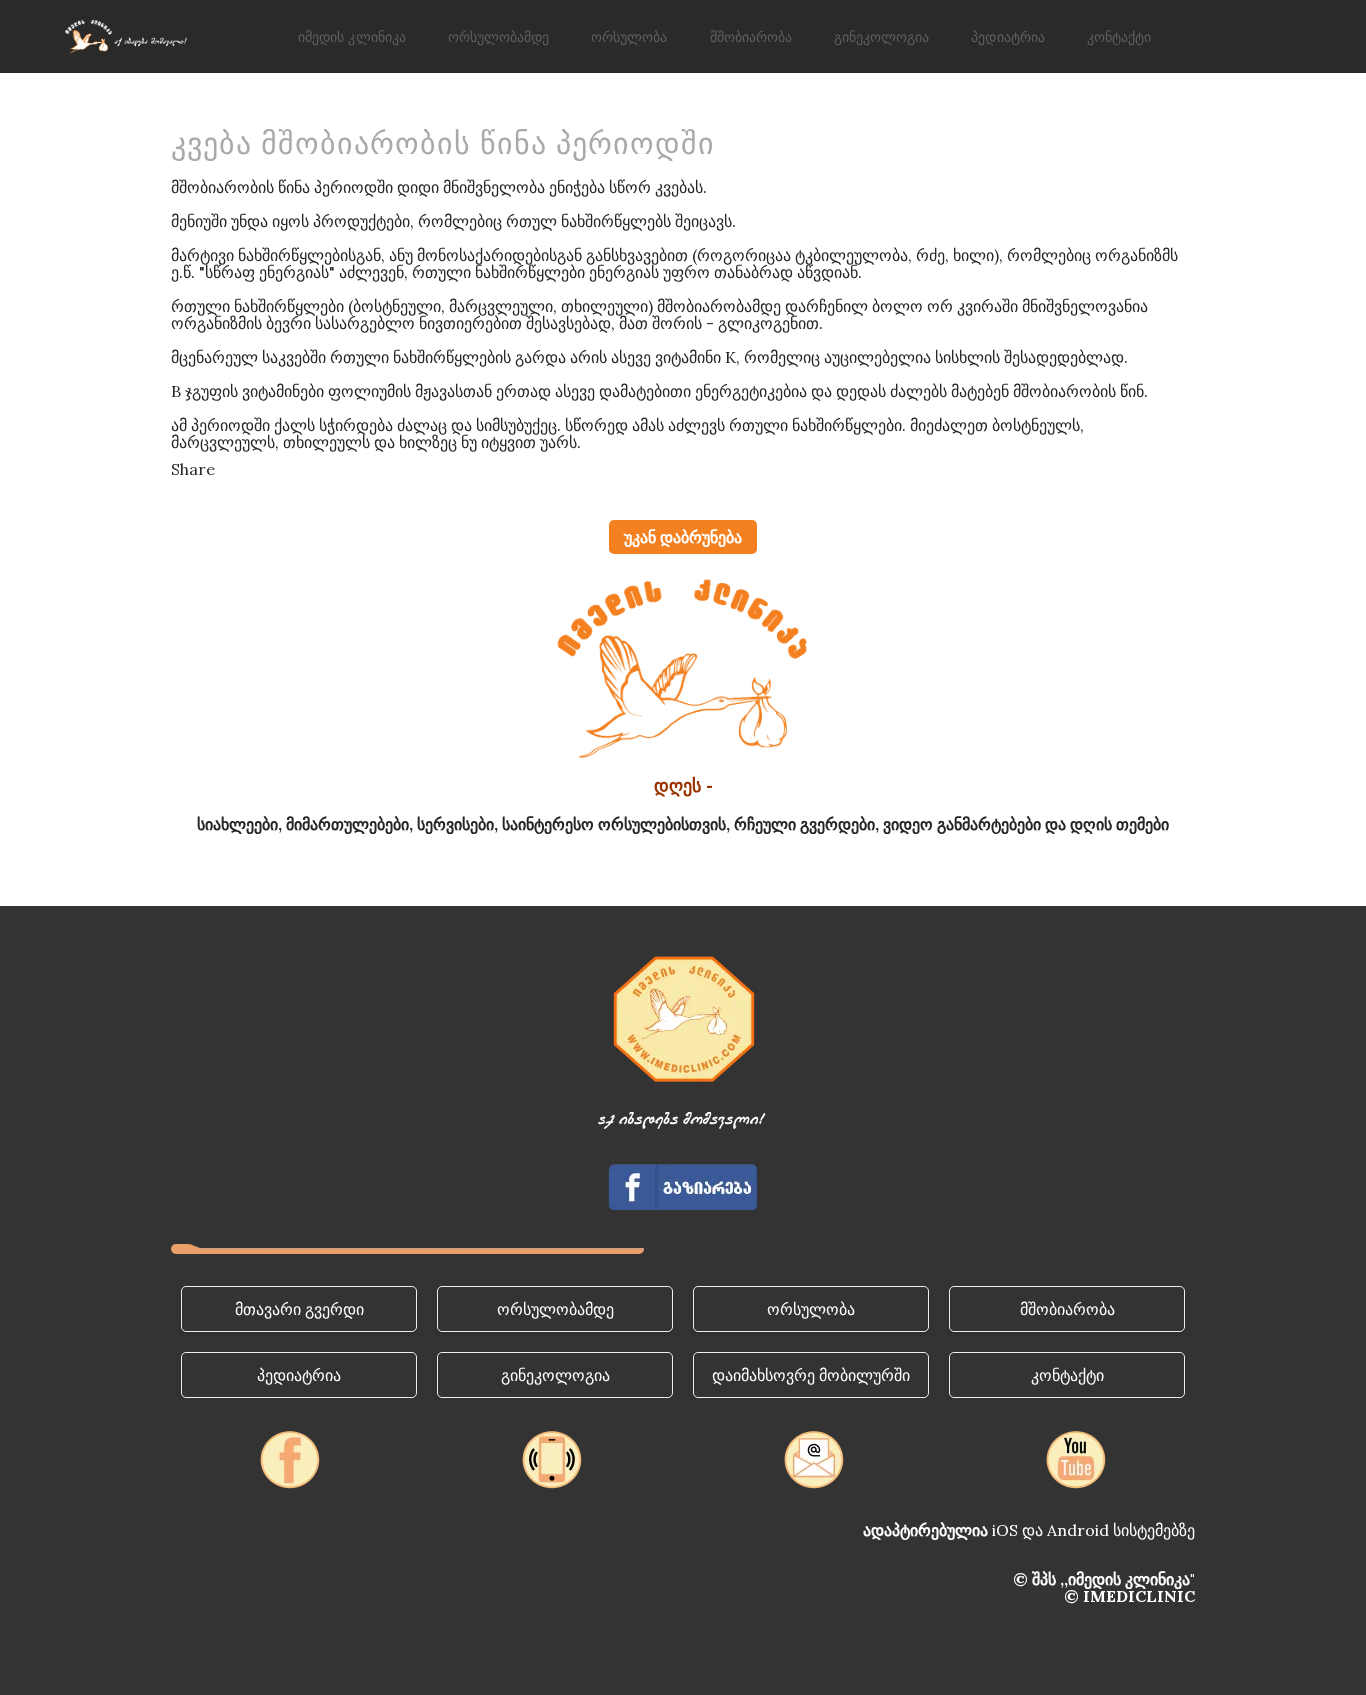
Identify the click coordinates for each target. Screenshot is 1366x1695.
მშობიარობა (751, 38)
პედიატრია (1007, 38)
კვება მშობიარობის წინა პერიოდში (443, 143)
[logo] (125, 36)
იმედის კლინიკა (352, 38)
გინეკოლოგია (881, 38)
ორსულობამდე (498, 38)
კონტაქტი (1119, 38)
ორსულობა (629, 38)
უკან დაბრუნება (683, 537)
